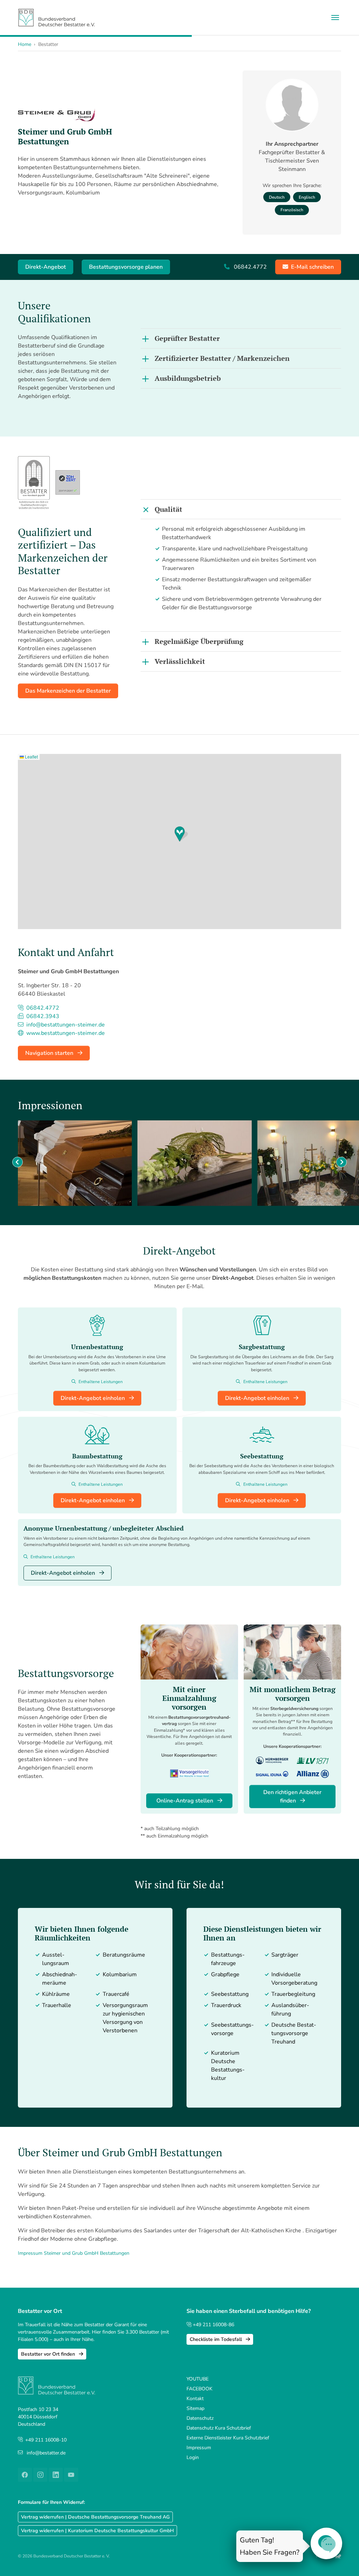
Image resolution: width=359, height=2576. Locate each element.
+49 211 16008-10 (46, 2440)
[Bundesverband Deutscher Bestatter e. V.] (56, 17)
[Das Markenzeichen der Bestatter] (34, 483)
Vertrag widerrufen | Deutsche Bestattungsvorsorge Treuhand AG (95, 2517)
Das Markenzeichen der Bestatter (68, 691)
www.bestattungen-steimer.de (65, 1033)
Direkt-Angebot (46, 267)
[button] (181, 834)
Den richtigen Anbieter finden (292, 1797)
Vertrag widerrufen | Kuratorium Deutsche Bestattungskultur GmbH (97, 2531)
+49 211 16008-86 (213, 2325)
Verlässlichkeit (180, 661)
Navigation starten (50, 1053)
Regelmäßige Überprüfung (199, 641)
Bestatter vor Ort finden (49, 2354)
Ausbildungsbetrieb (188, 378)
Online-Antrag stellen (185, 1801)
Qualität (168, 509)
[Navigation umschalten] (335, 18)
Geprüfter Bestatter (187, 338)
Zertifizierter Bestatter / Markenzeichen (222, 358)
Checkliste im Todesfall (216, 2339)
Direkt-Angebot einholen (93, 1398)
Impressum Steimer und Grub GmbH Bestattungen (74, 2253)
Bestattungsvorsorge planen (126, 267)
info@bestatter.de (46, 2453)
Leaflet (31, 757)
